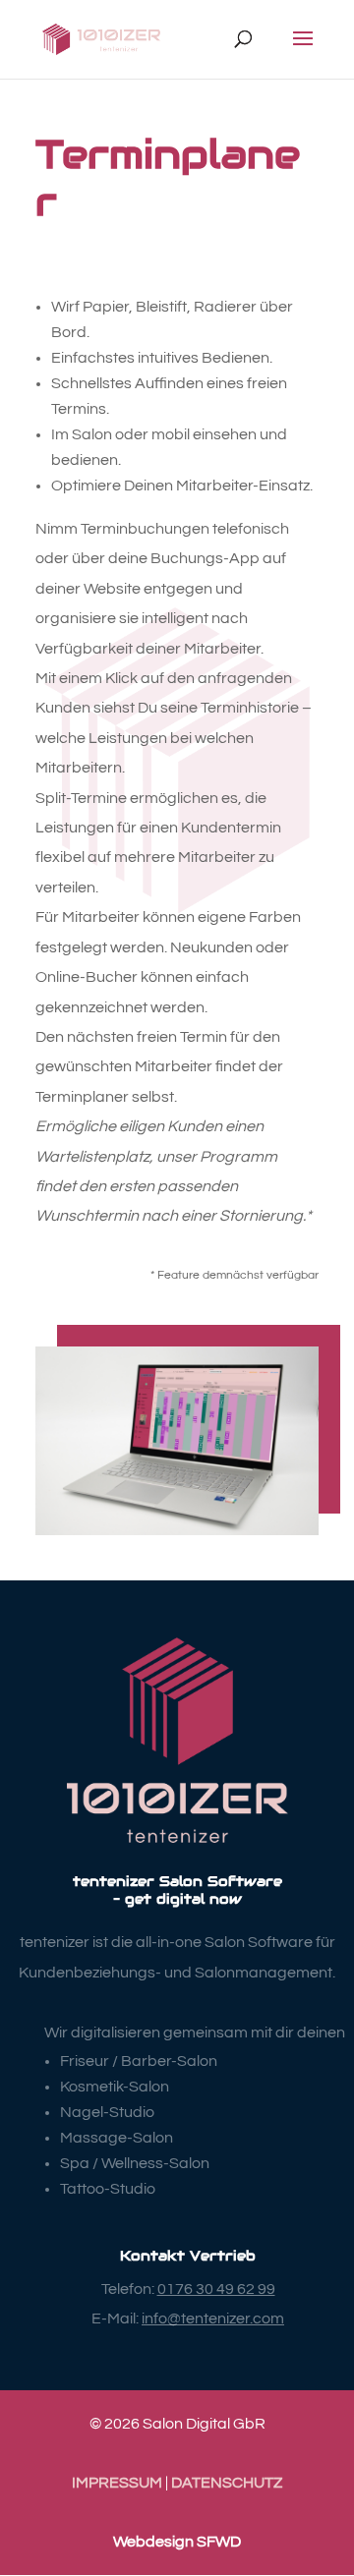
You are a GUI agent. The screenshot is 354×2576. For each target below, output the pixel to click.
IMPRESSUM (117, 2483)
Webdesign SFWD (177, 2542)
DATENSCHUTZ (227, 2483)
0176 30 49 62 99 (216, 2289)
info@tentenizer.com (213, 2318)
